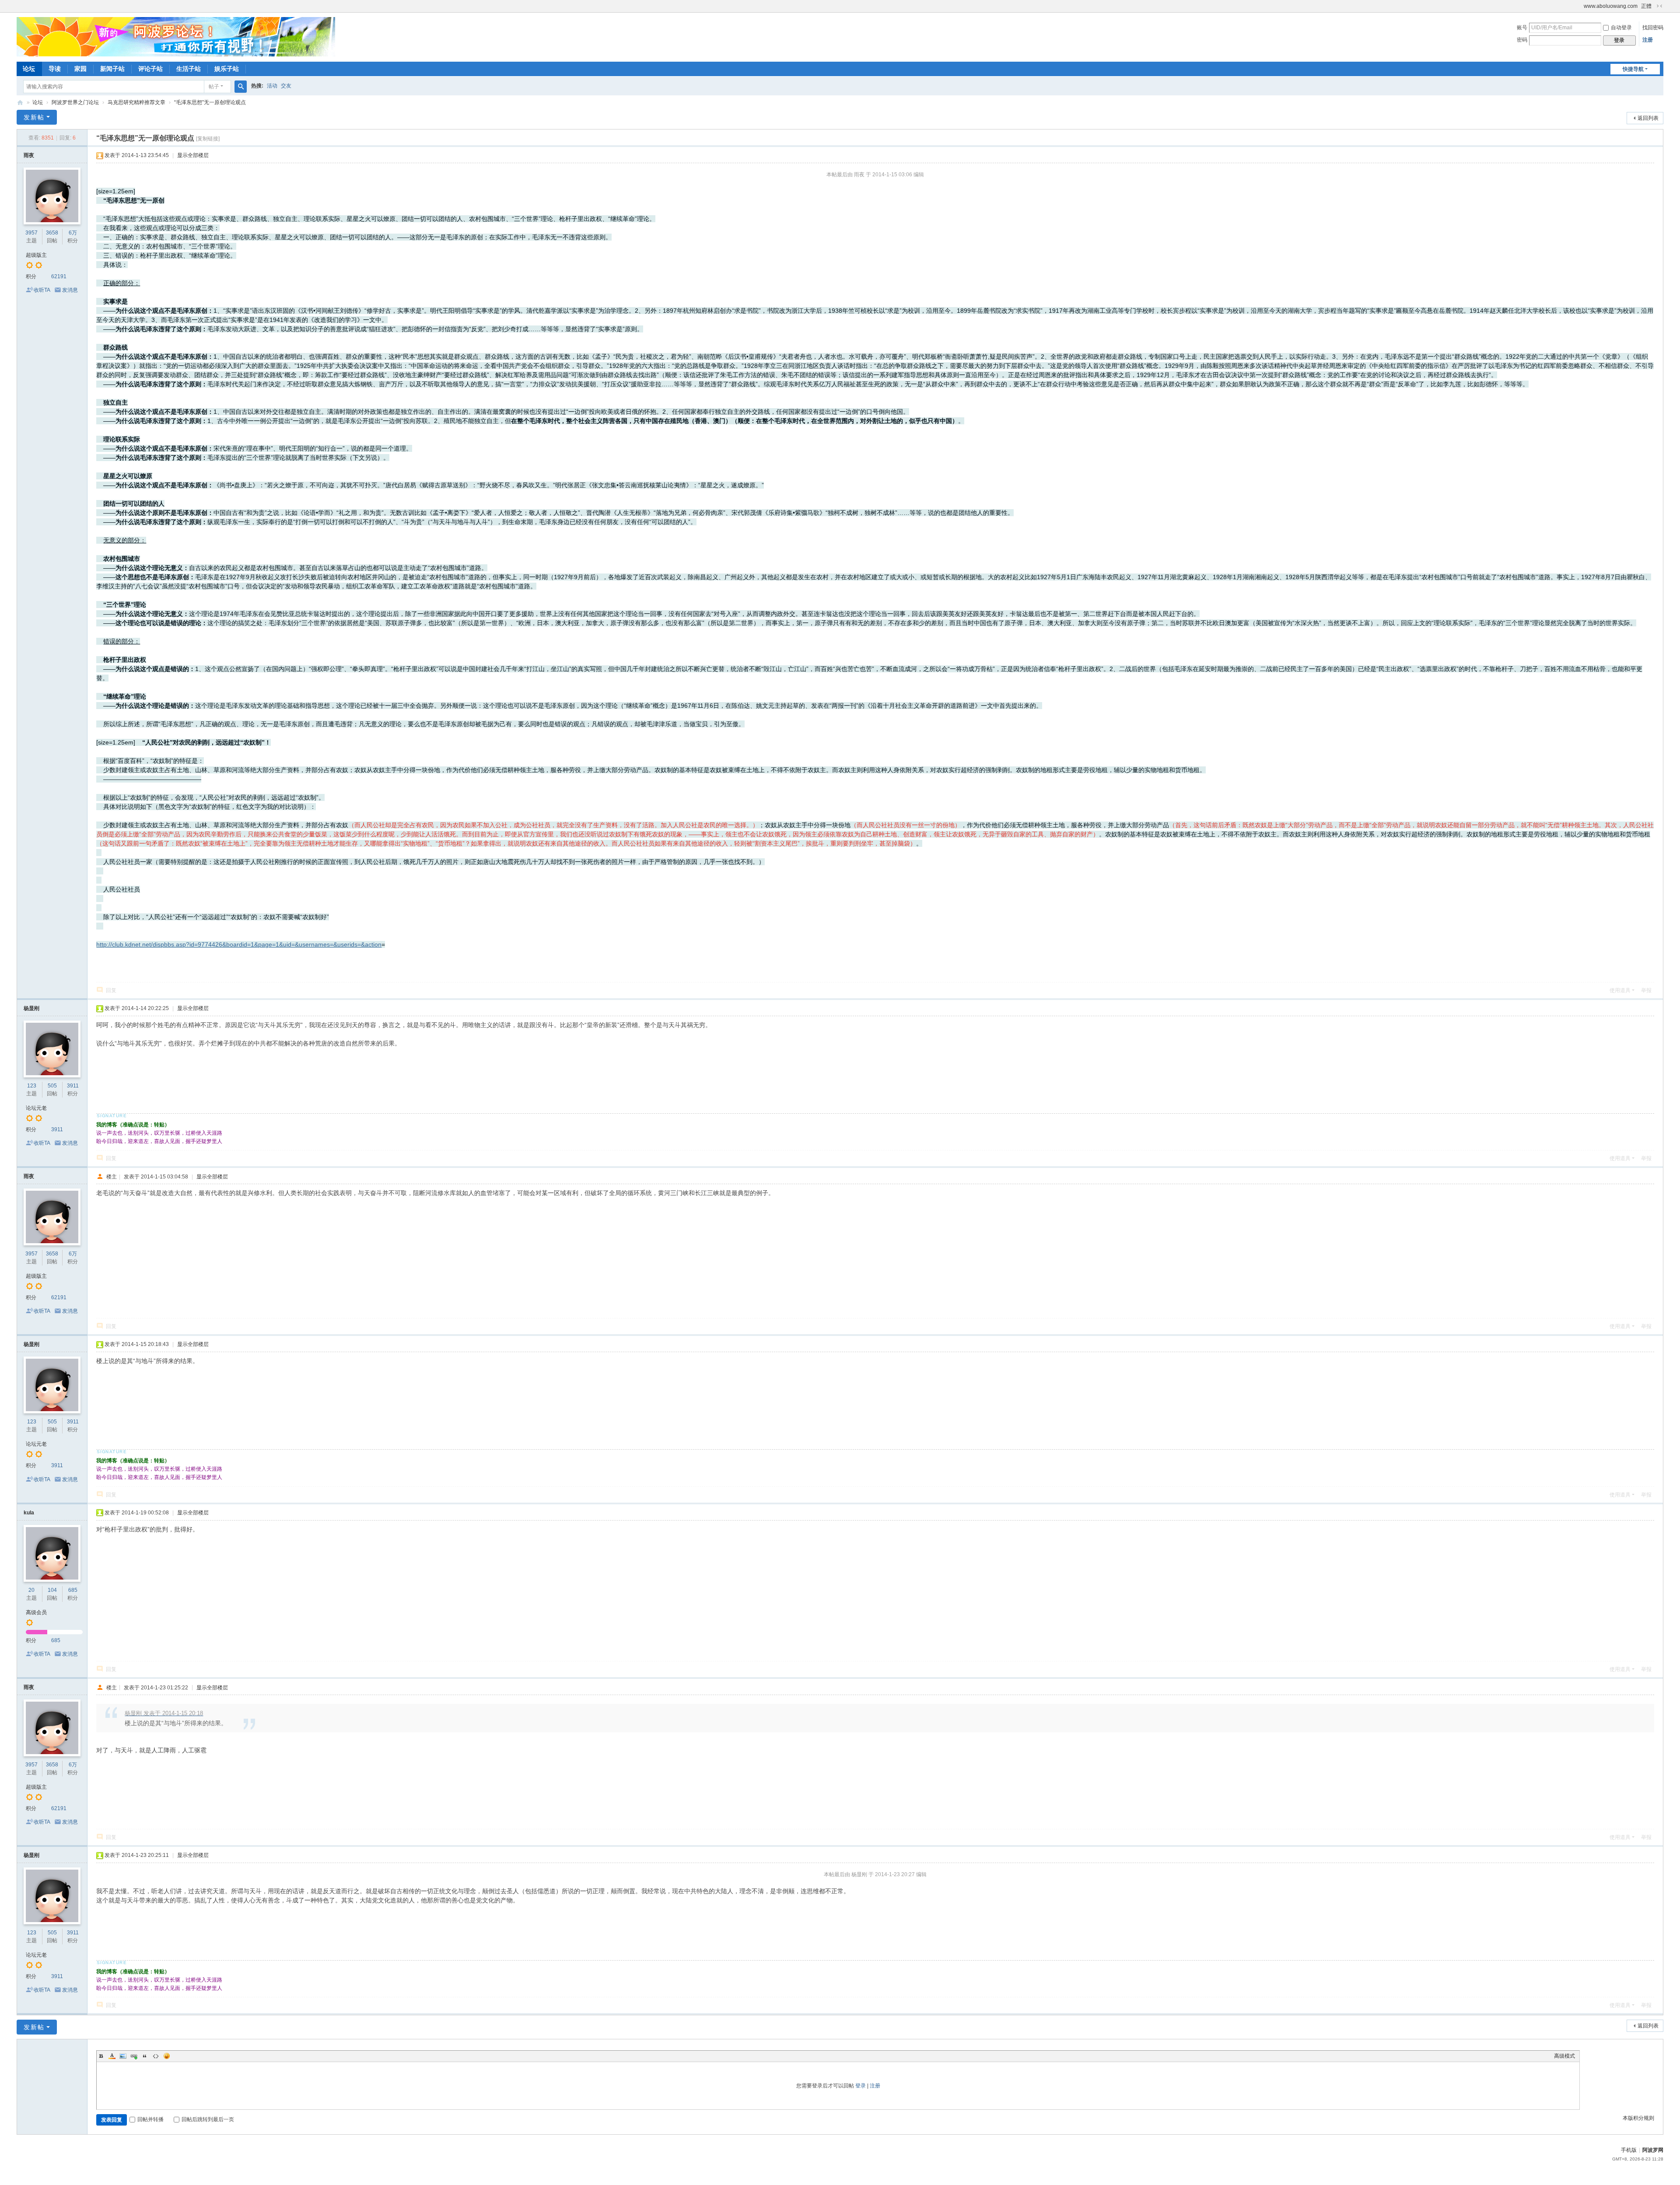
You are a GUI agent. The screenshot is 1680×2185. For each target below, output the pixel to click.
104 (52, 1590)
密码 (1522, 40)
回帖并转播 (150, 2119)
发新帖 (34, 117)
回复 (111, 990)
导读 (55, 69)
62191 (59, 276)
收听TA (42, 290)
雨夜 (29, 155)
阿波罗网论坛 (20, 103)
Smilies (167, 2056)
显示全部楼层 (193, 155)
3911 (73, 1086)
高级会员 (36, 1612)
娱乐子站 (227, 69)
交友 (286, 86)
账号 (1522, 28)
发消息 (70, 290)
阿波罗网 (1653, 2150)
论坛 (29, 69)
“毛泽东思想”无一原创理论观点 (210, 102)
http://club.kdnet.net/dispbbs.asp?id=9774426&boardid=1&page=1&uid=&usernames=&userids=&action (239, 944)
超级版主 (36, 255)
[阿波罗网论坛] (176, 36)
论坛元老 (36, 1108)
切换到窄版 (1659, 6)
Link (134, 2056)
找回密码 (1653, 28)
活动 (272, 86)
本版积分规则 (1638, 2118)
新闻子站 (112, 69)
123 (32, 1086)
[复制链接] (208, 139)
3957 (31, 233)
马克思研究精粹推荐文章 (136, 102)
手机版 (1629, 2150)
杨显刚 (31, 1008)
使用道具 (1620, 990)
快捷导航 (1633, 69)
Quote (145, 2056)
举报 (1646, 990)
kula (29, 1513)
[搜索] (241, 87)
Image (123, 2056)
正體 (1646, 6)
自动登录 (1621, 28)
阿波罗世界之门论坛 (75, 102)
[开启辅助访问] (1580, 6)
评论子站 (150, 69)
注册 (1648, 40)
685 (73, 1590)
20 (31, 1590)
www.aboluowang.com (1611, 6)
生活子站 (189, 69)
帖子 (214, 87)
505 (52, 1086)
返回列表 (1648, 118)
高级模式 (1564, 2056)
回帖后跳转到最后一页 (208, 2119)
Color (112, 2056)
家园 (80, 69)
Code (156, 2056)
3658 (52, 233)
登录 (861, 2086)
